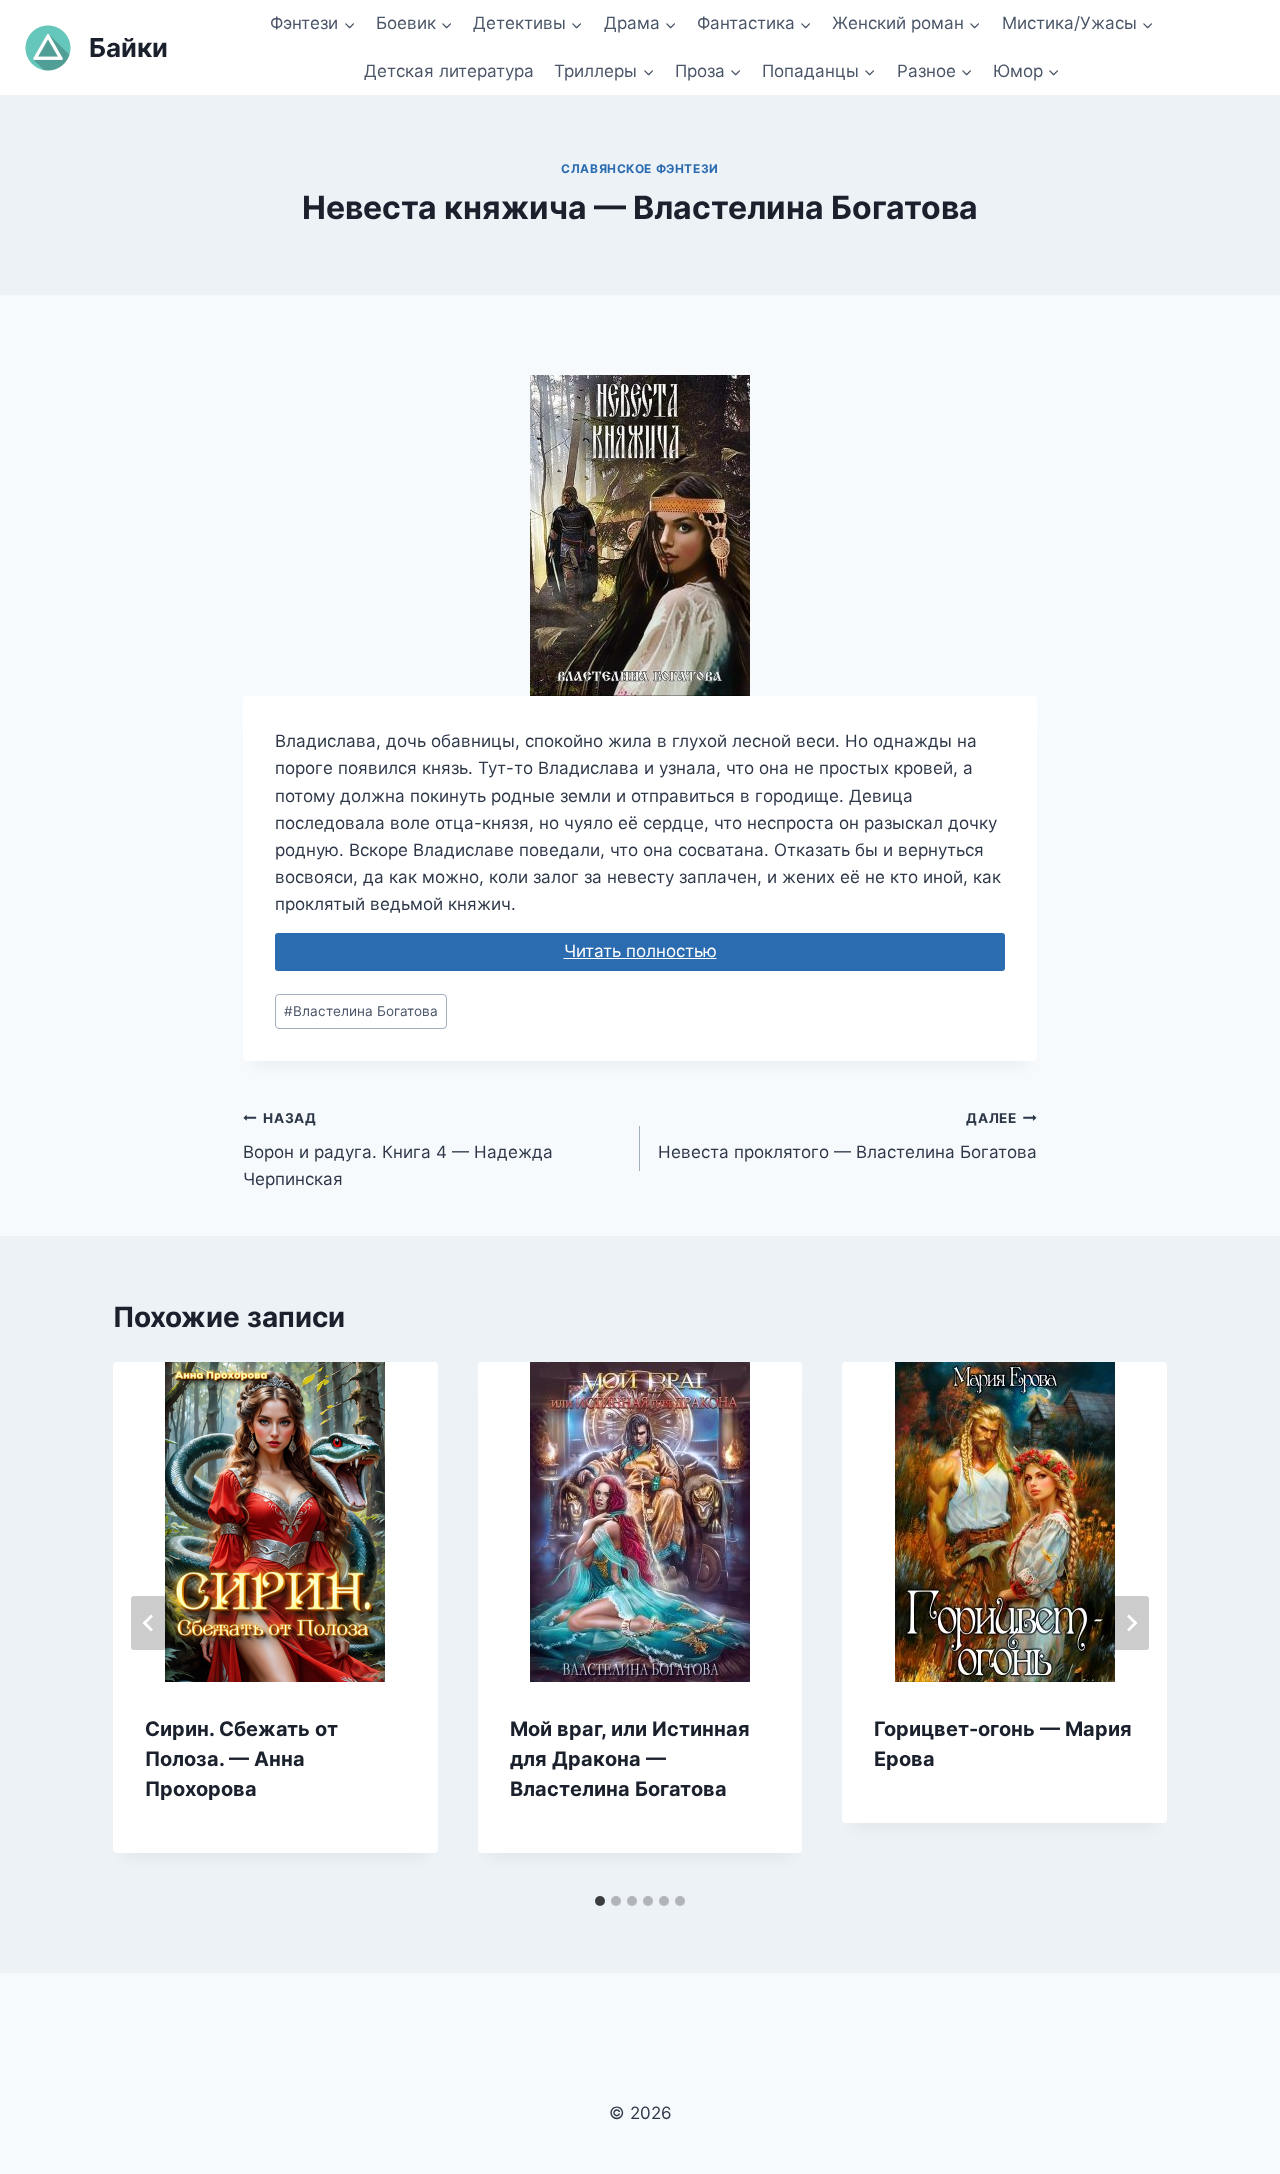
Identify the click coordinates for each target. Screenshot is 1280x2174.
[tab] (600, 1901)
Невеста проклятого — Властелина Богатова (847, 1136)
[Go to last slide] (149, 1623)
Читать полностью (640, 951)
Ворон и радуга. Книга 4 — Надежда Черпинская (398, 1150)
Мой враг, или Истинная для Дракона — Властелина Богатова (630, 1759)
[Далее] (1131, 1623)
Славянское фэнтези (640, 168)
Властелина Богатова (361, 1011)
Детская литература (449, 71)
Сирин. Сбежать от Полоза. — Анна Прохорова (241, 1759)
